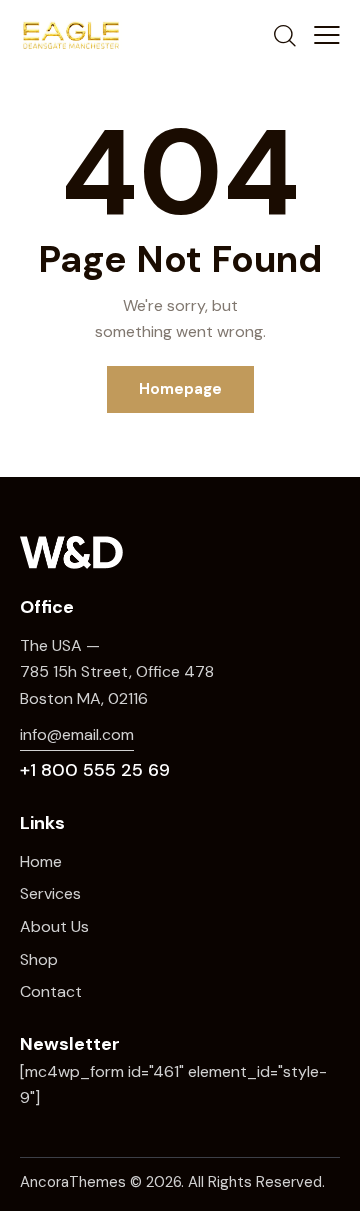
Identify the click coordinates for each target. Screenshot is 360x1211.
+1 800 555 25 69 (95, 770)
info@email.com (77, 734)
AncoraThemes (73, 1182)
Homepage (180, 389)
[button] (327, 35)
